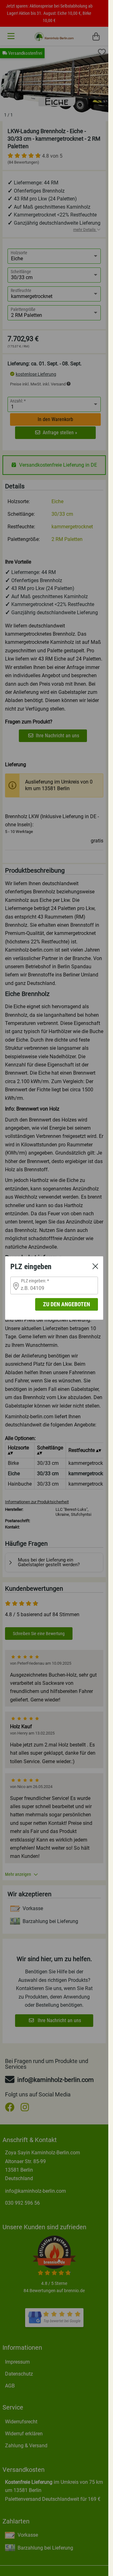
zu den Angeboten (67, 1304)
